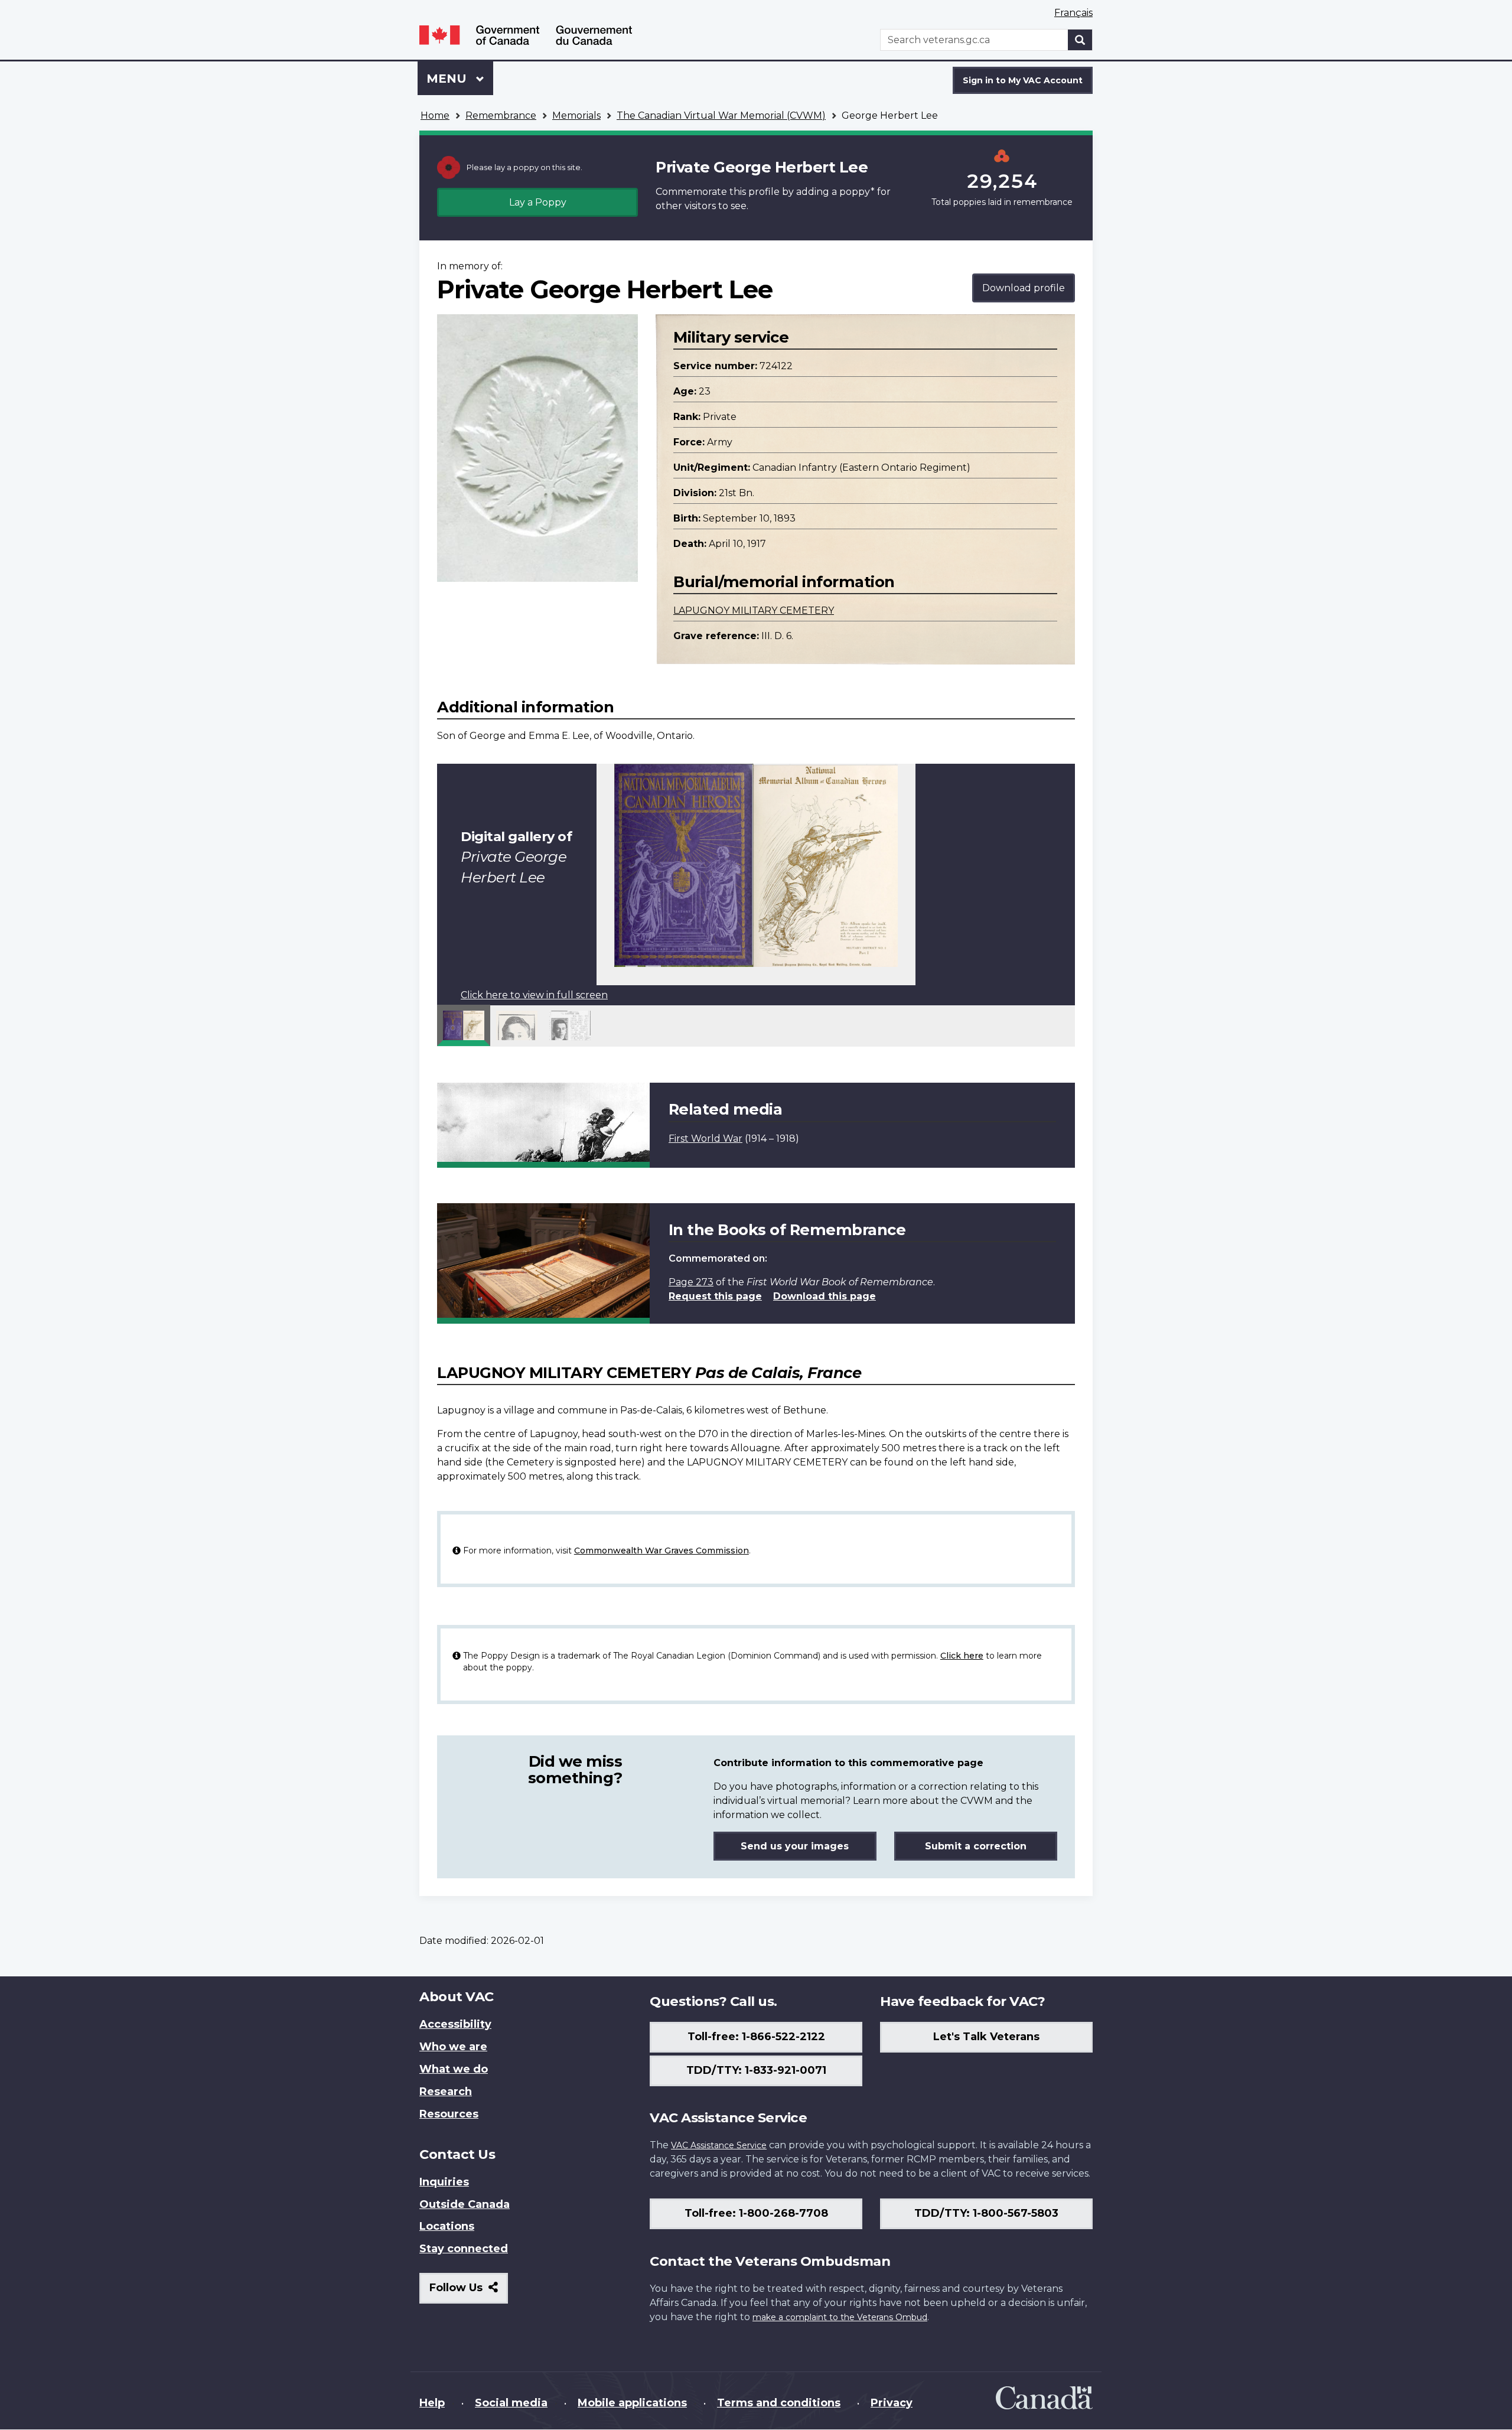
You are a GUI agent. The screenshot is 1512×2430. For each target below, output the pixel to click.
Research (446, 2092)
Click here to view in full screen (534, 995)
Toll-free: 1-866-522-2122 (756, 2037)
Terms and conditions (779, 2403)
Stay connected (464, 2249)
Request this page (715, 1296)
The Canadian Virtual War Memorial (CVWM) (721, 115)
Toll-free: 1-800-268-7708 (756, 2213)
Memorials (576, 115)
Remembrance (501, 115)
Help (432, 2403)
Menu (448, 79)
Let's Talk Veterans (986, 2037)
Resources (449, 2114)
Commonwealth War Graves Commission (661, 1550)
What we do (454, 2069)
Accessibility (455, 2024)
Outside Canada (465, 2204)
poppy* (857, 192)
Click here (962, 1656)
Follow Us (469, 2292)
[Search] (1080, 40)
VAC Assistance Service (719, 2145)
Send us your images (795, 1846)
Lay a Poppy (538, 202)
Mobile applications (632, 2403)
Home (435, 115)
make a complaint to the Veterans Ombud (840, 2317)
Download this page (825, 1296)
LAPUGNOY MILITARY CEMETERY (754, 610)
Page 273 (691, 1282)
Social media (511, 2403)
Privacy (892, 2403)
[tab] (464, 1025)
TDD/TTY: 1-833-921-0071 (756, 2070)
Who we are (453, 2047)
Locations (447, 2226)
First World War (706, 1139)
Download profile (1024, 288)
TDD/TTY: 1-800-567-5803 (986, 2213)
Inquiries (444, 2182)
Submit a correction (976, 1846)
